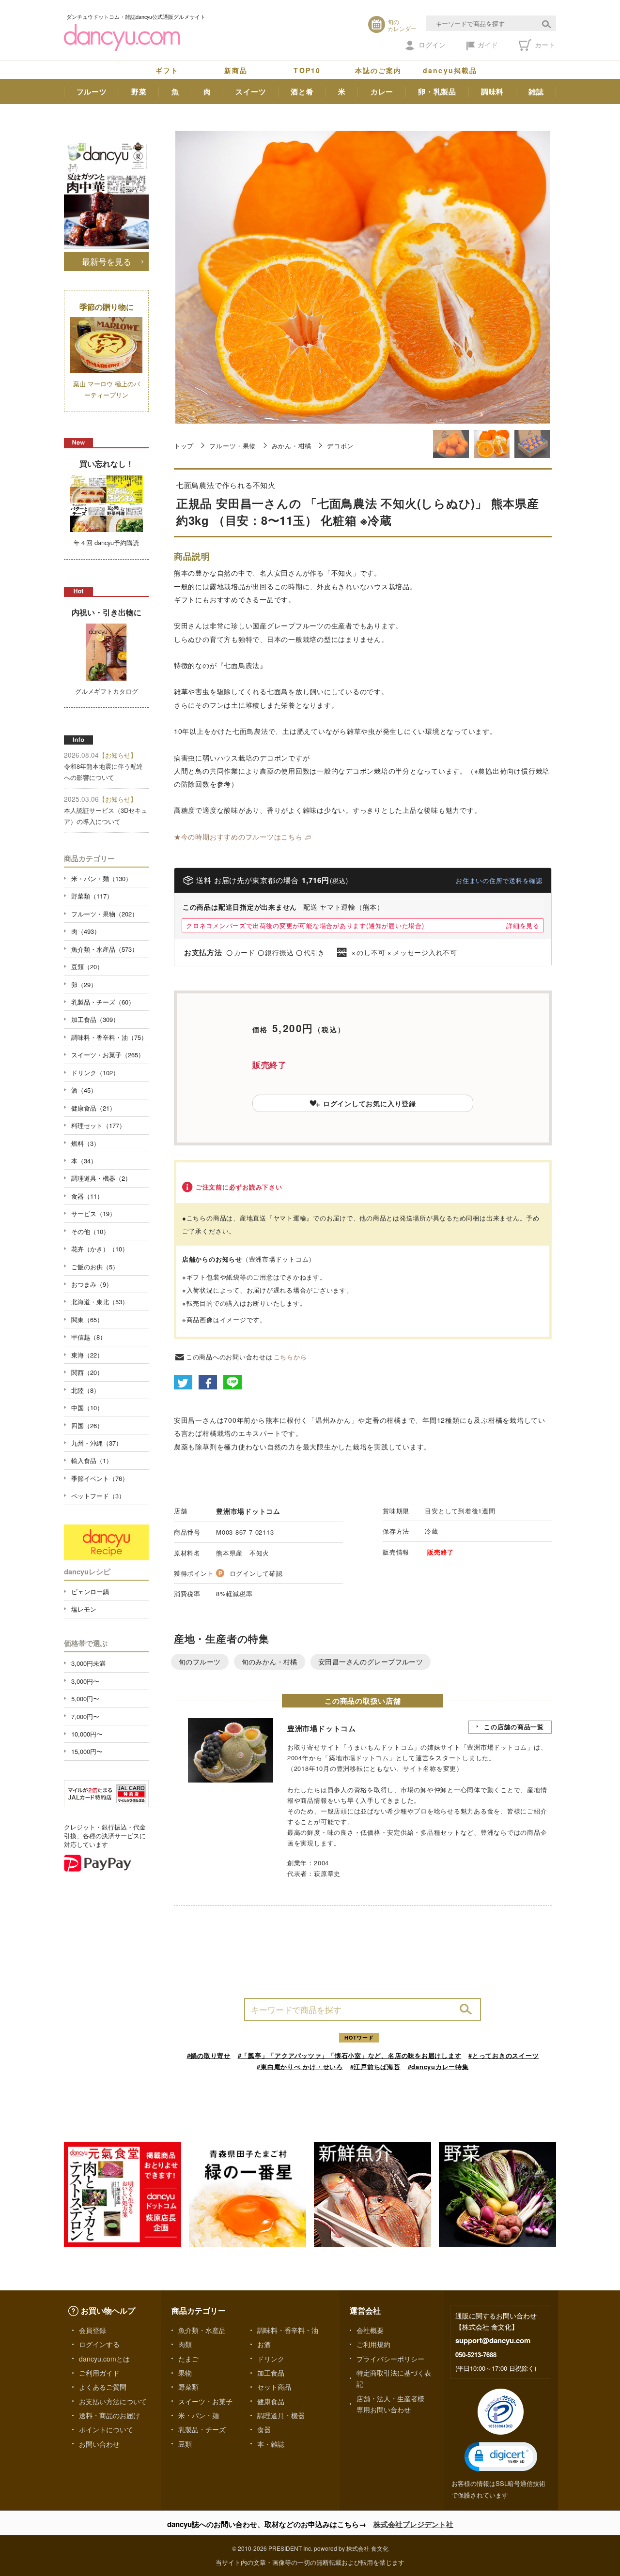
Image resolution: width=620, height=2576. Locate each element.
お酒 (264, 2344)
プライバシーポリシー (390, 2359)
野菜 (139, 91)
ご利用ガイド (99, 2373)
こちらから (290, 1357)
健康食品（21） (93, 1108)
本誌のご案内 (379, 70)
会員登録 (93, 2330)
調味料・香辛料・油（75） (109, 1037)
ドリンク (271, 2359)
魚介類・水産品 (202, 2330)
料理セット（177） (98, 1125)
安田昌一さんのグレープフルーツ (371, 1661)
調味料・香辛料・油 (288, 2330)
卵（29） (84, 984)
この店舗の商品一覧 (514, 1727)
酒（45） (84, 1090)
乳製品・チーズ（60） (103, 1002)
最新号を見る (107, 261)
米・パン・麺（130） (101, 878)
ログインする (99, 2344)
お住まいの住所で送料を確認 (499, 880)
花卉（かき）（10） (100, 1249)
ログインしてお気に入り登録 (370, 1103)
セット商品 (274, 2387)
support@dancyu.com (493, 2340)
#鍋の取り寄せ (209, 2055)
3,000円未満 (88, 1663)
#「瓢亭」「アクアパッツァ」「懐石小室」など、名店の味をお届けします (350, 2055)
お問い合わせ (99, 2444)
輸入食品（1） (92, 1460)
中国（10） (87, 1408)
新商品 (236, 70)
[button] (501, 2457)
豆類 (185, 2444)
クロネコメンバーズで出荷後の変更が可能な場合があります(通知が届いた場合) (305, 925)
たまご (188, 2359)
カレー (382, 91)
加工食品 (271, 2373)
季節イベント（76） (100, 1478)
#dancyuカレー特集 (438, 2066)
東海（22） (87, 1355)
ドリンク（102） (95, 1073)
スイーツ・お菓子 (205, 2401)
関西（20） (87, 1372)
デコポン (340, 446)
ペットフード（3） (98, 1496)
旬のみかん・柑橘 (270, 1661)
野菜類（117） (92, 896)
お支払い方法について (113, 2401)
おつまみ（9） (92, 1284)
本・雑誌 (271, 2444)
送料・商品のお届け (109, 2415)
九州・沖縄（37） (97, 1443)
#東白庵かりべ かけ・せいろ (300, 2066)
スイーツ (251, 91)
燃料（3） (85, 1143)
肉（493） (86, 931)
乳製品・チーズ (202, 2429)
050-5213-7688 (476, 2355)
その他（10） (90, 1231)
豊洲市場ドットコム (248, 1511)
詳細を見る (523, 925)
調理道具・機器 (281, 2415)
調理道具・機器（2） (101, 1178)
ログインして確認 (256, 1573)
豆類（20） (87, 967)
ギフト (167, 70)
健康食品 (271, 2401)
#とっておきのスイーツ (504, 2055)
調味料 (492, 91)
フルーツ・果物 (232, 446)
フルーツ (92, 91)
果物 (185, 2373)
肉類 (185, 2344)
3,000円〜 (85, 1681)
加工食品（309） (95, 1019)
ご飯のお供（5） (95, 1267)
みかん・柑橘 (292, 446)
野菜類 (188, 2387)
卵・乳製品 (437, 91)
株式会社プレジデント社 (413, 2524)
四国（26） (87, 1425)
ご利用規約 (373, 2344)
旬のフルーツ (200, 1661)
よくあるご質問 (103, 2387)
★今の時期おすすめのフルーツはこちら (238, 837)
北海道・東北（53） (100, 1302)
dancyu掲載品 (450, 70)
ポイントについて (106, 2429)
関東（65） (87, 1319)
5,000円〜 (85, 1699)
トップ (184, 446)
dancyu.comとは (104, 2359)
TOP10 (307, 70)
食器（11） (87, 1196)
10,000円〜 (87, 1734)
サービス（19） (93, 1213)
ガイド (488, 45)
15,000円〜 (87, 1751)
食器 (264, 2429)
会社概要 (370, 2330)
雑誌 (536, 91)
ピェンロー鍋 (90, 1592)
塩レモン (84, 1609)
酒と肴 (302, 91)
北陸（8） (85, 1390)
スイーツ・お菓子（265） (108, 1055)
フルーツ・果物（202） (105, 914)
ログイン (432, 45)
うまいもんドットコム (381, 1747)
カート (544, 45)
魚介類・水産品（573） (105, 949)
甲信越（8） (89, 1337)
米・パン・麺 (199, 2415)
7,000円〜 (85, 1716)
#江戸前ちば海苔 (375, 2066)
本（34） (84, 1161)
